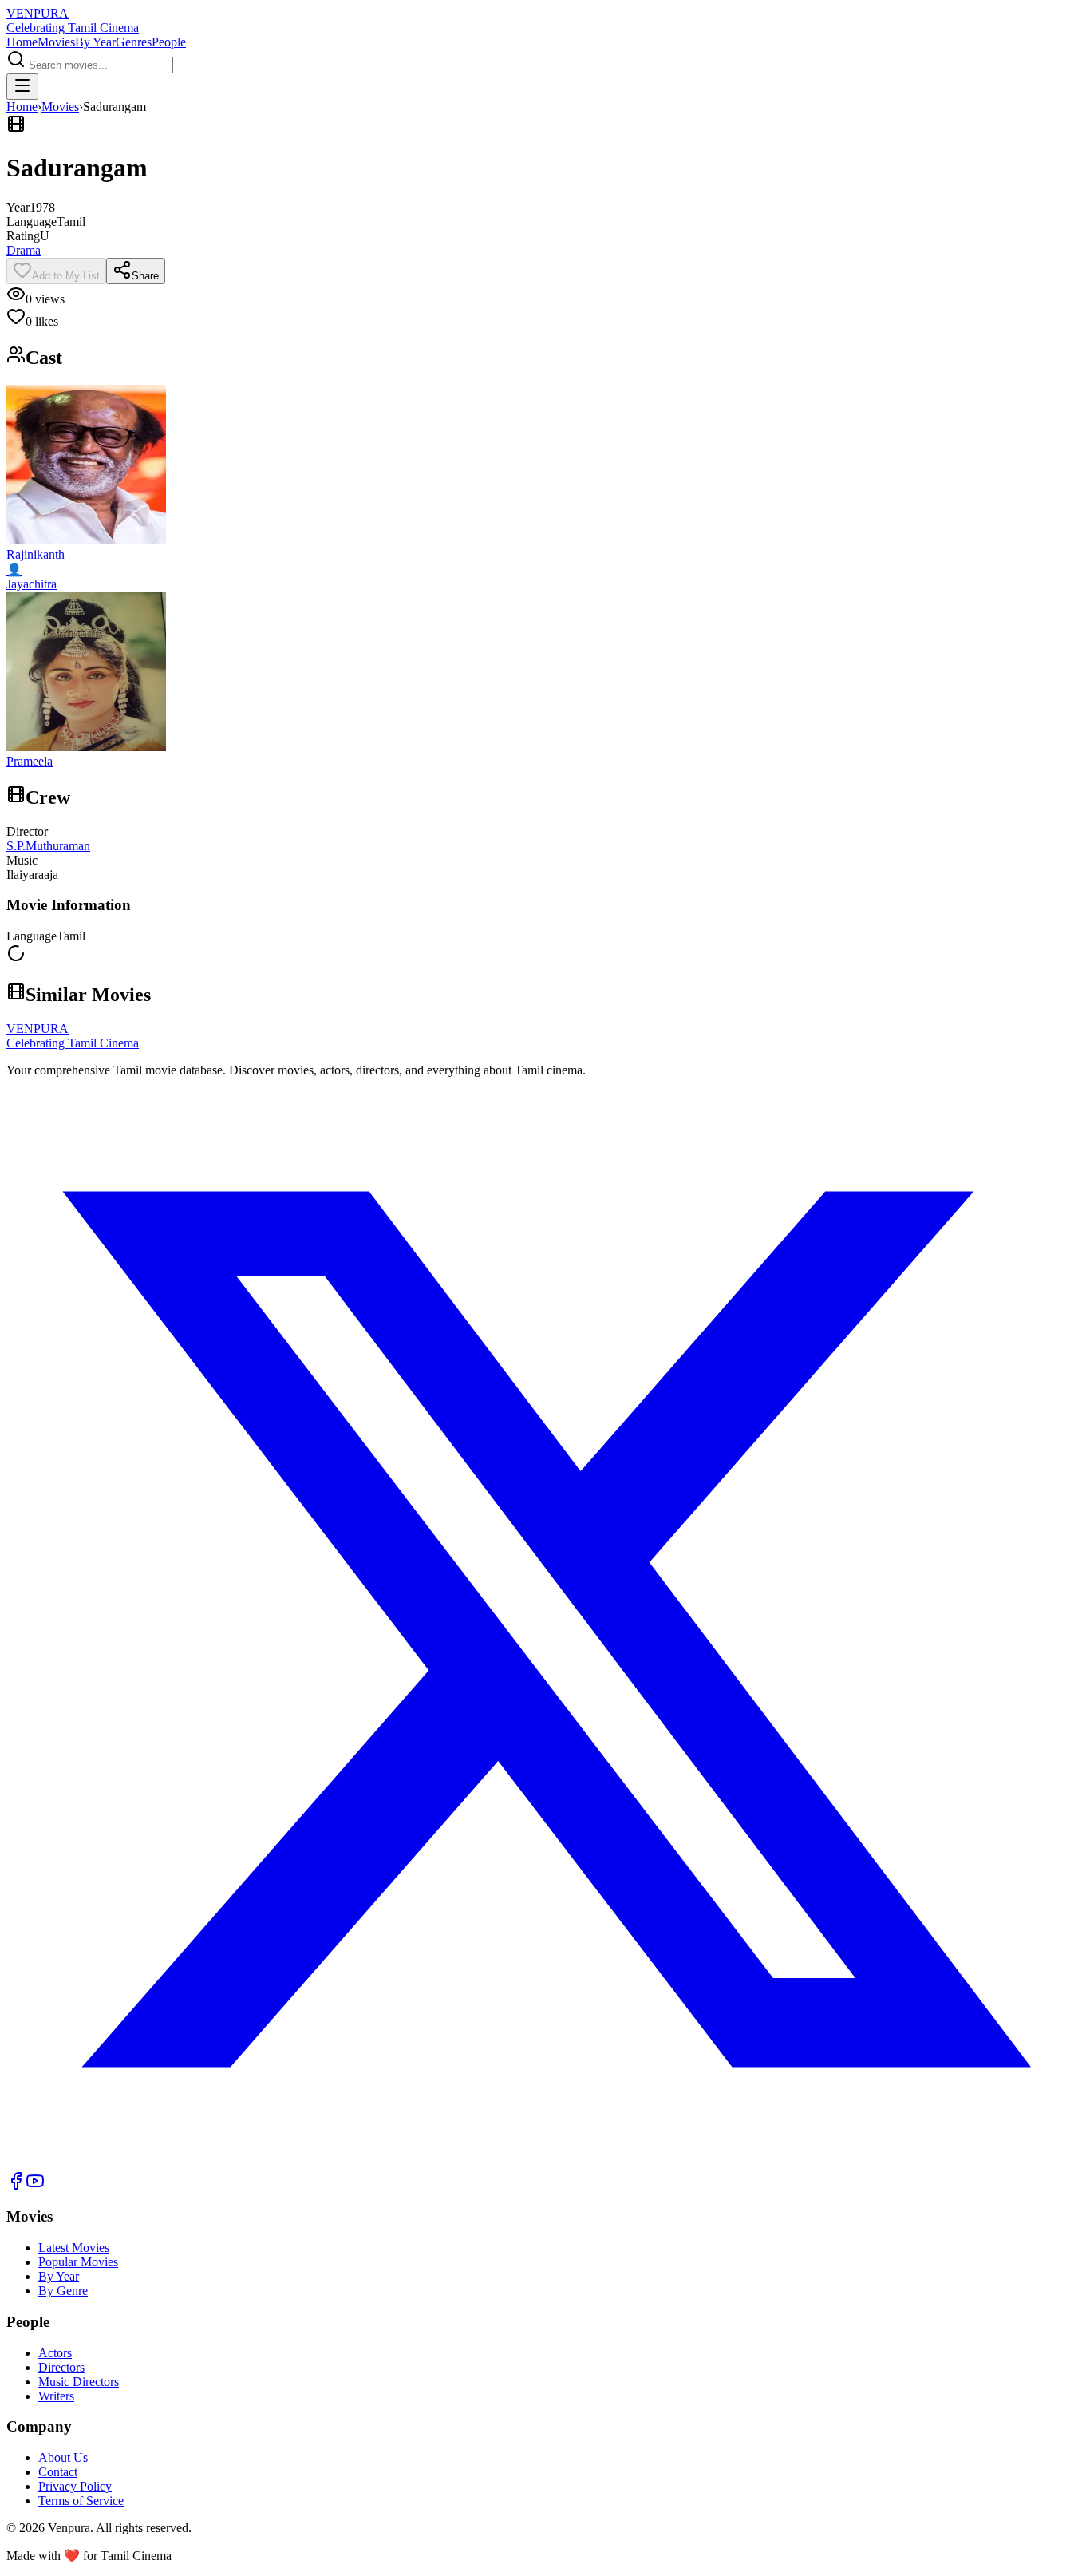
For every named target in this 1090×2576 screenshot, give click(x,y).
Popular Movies (78, 2262)
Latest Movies (74, 2248)
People (169, 42)
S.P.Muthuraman (48, 846)
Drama (24, 250)
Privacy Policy (75, 2486)
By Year (95, 42)
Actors (55, 2353)
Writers (56, 2396)
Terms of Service (81, 2501)
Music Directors (79, 2382)
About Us (63, 2457)
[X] (545, 2164)
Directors (61, 2367)
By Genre (63, 2291)
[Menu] (22, 87)
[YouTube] (35, 2186)
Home (22, 42)
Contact (58, 2472)
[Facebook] (16, 2186)
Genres (134, 42)
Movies (56, 42)
